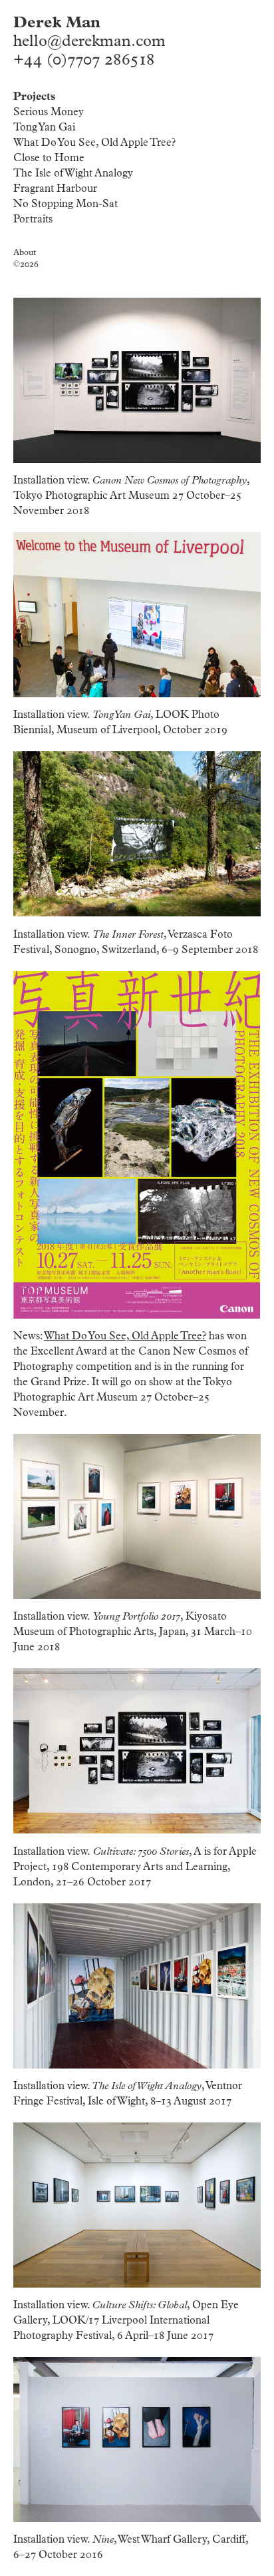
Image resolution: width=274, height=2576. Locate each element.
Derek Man (57, 23)
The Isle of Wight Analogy (73, 173)
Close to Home (49, 158)
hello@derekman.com (89, 41)
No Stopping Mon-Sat (66, 204)
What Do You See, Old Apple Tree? (94, 143)
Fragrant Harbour (55, 188)
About (25, 253)
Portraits (33, 219)
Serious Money (49, 112)
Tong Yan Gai (44, 127)
